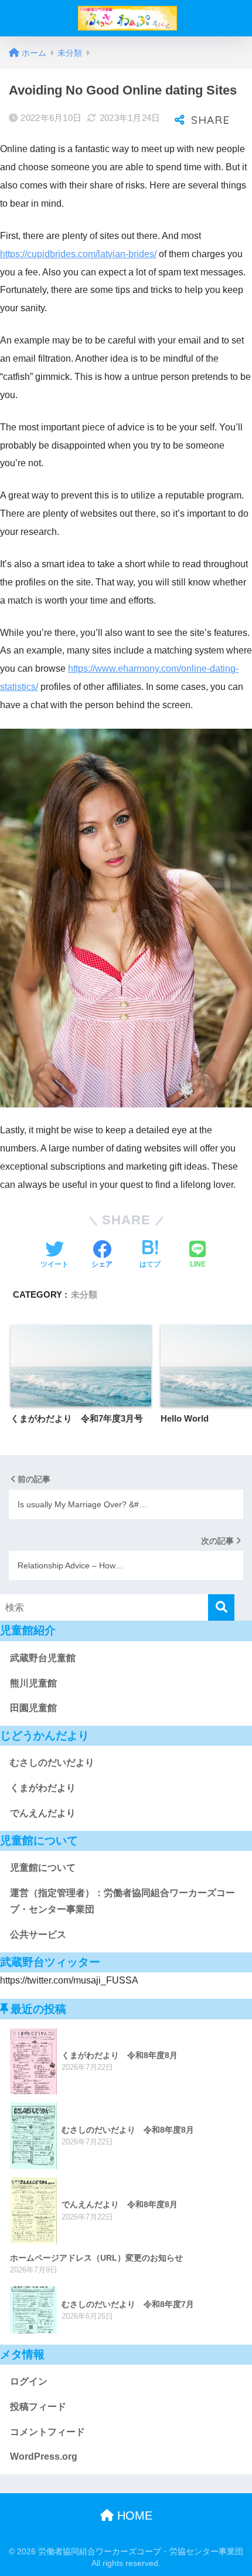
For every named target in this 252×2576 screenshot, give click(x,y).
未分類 (84, 1294)
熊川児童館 (33, 1683)
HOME (133, 2516)
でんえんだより (43, 1813)
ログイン (29, 2381)
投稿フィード (38, 2407)
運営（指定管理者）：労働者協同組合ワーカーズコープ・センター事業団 (122, 1901)
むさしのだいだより (52, 1762)
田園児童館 (33, 1708)
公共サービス (38, 1934)
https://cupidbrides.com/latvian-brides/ (78, 254)
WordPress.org (44, 2457)
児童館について (43, 1868)
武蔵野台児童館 (43, 1658)
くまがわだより (43, 1788)
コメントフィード (47, 2432)
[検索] (221, 1607)
